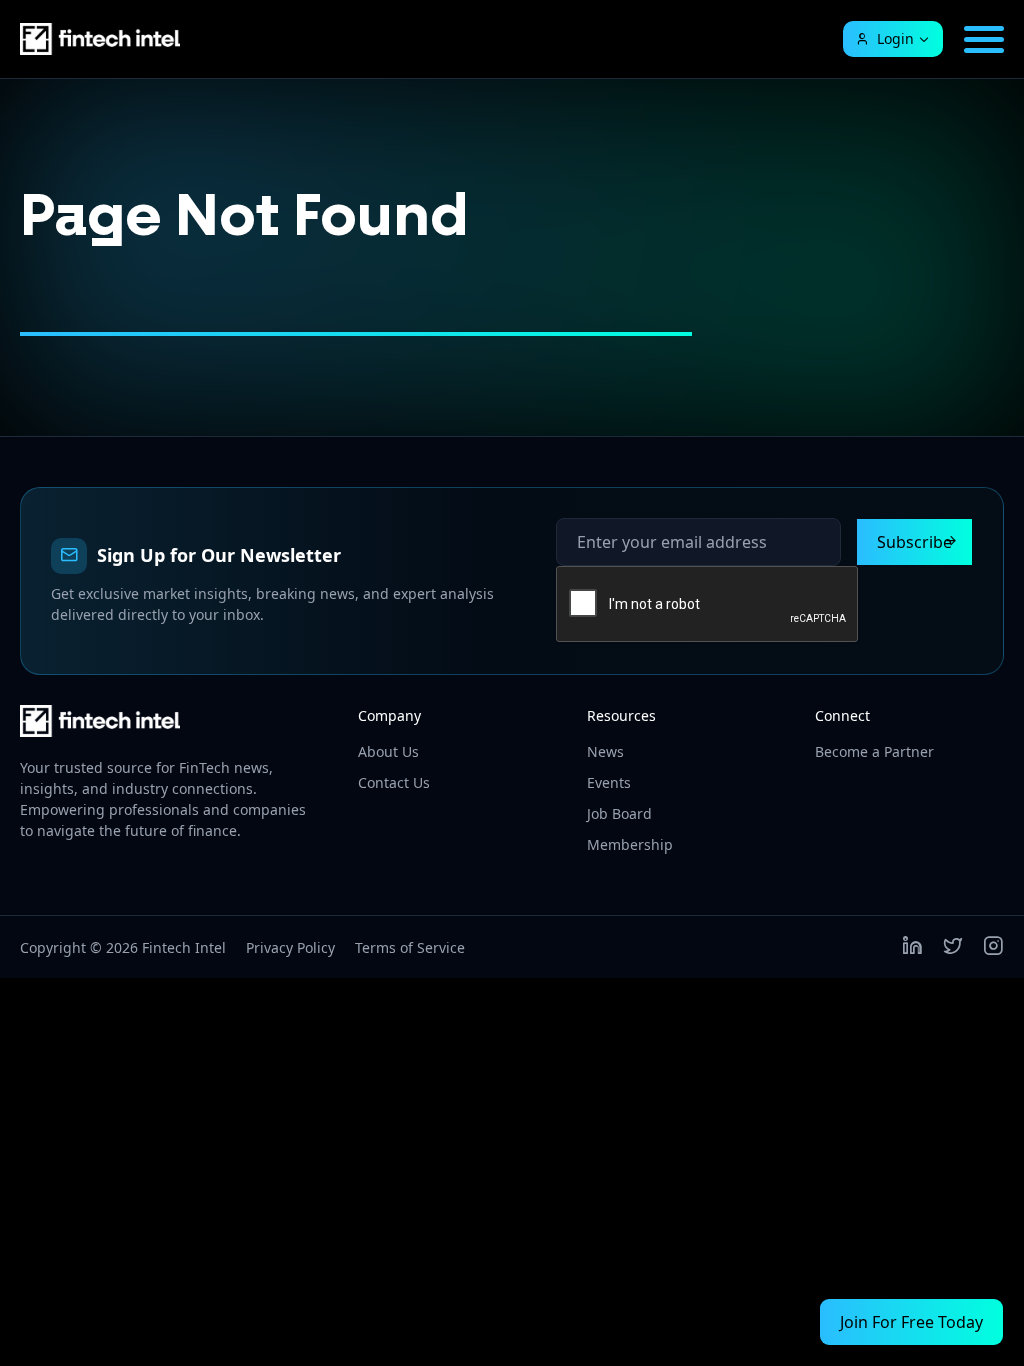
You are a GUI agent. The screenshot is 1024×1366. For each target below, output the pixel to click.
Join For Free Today (911, 1322)
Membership (630, 844)
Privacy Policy (290, 947)
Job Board (619, 813)
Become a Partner (874, 751)
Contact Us (394, 782)
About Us (388, 751)
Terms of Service (410, 947)
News (605, 751)
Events (609, 782)
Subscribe (914, 542)
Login (895, 38)
